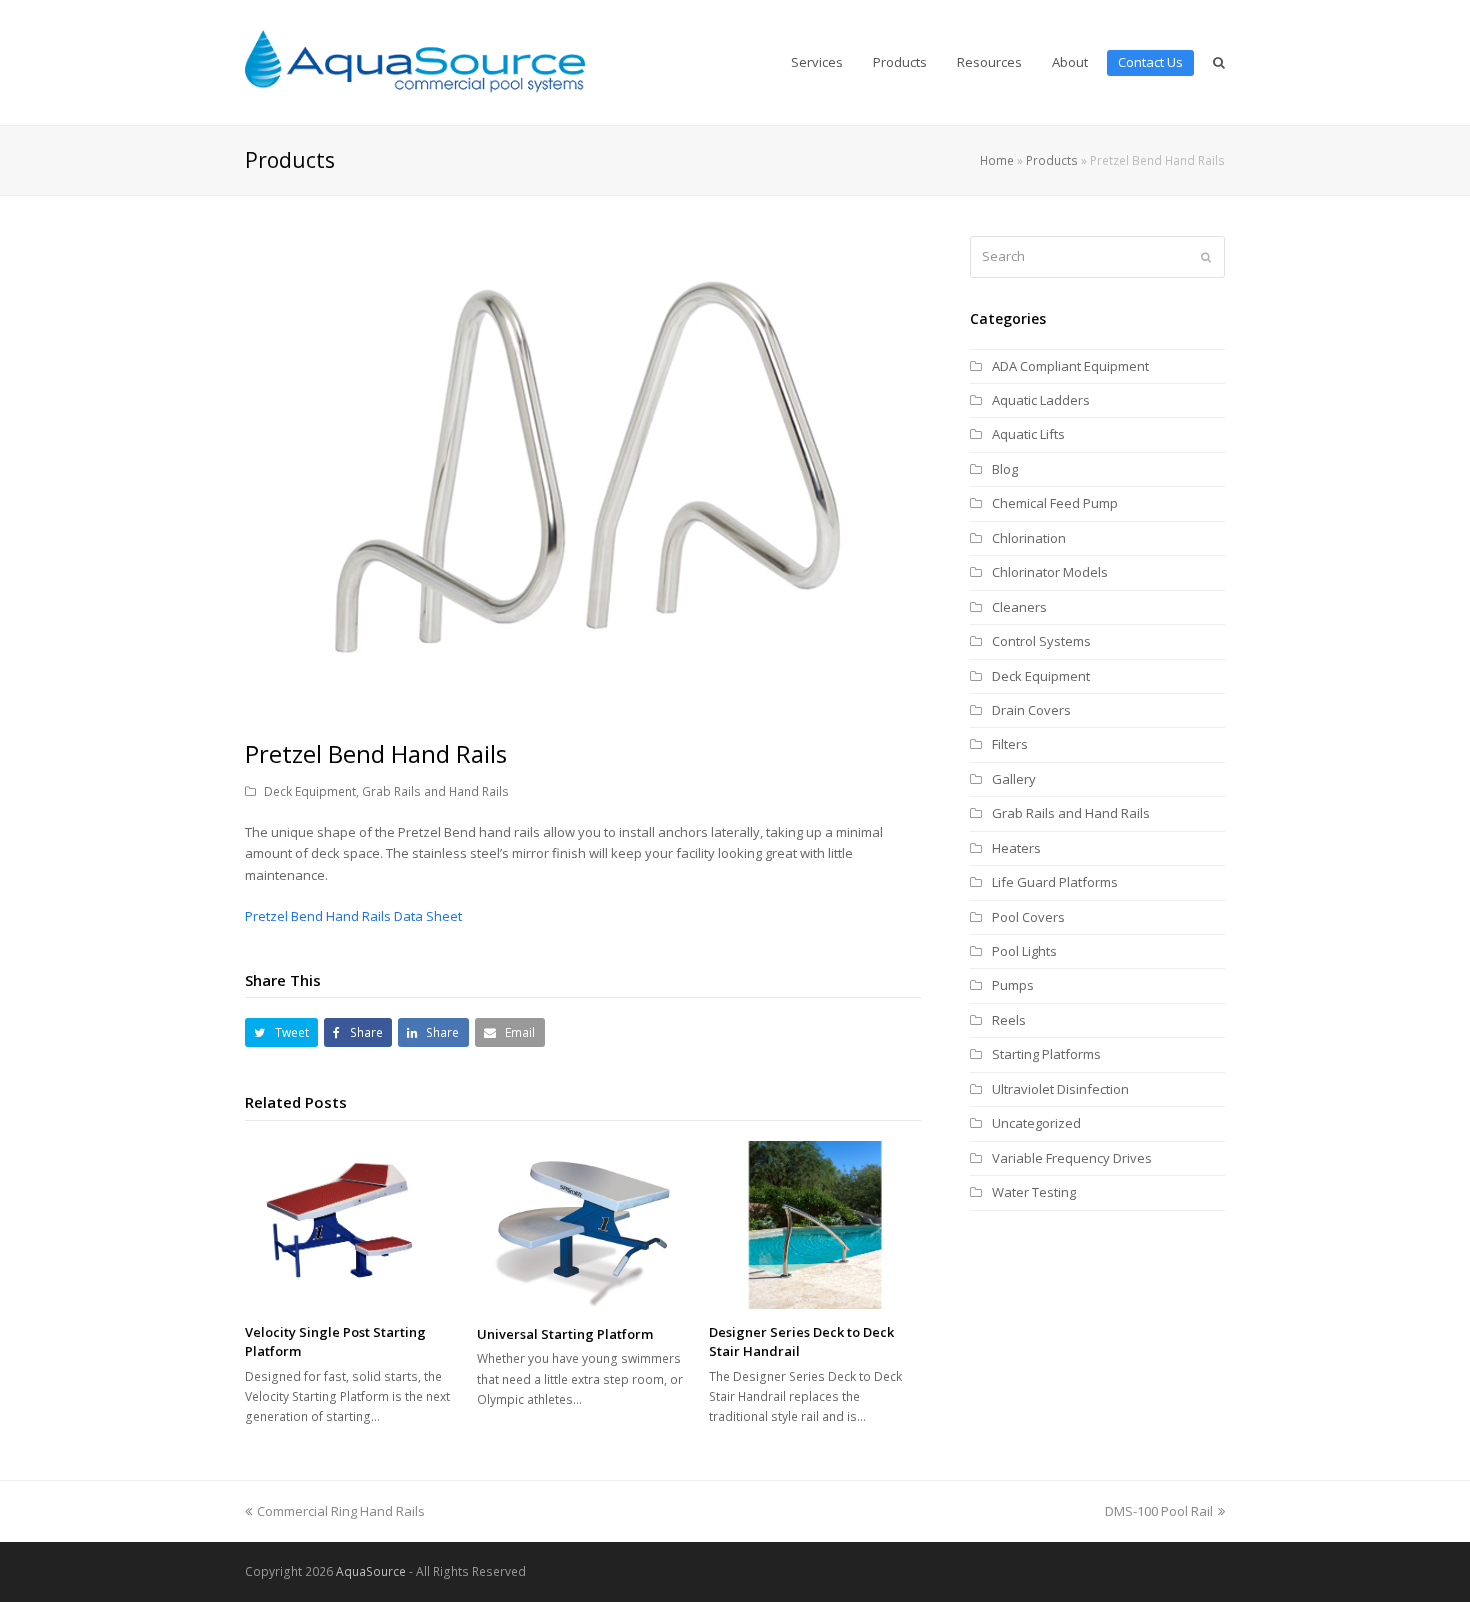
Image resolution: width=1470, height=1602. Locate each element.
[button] (281, 1032)
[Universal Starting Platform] (583, 1226)
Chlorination (1029, 538)
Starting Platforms (1046, 1054)
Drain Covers (1031, 710)
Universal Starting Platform (565, 1334)
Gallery (1014, 779)
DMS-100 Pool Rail (1159, 1511)
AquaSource (371, 1571)
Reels (1009, 1020)
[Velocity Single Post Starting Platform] (351, 1225)
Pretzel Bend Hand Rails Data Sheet (353, 916)
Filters (1010, 744)
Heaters (1016, 848)
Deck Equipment (310, 791)
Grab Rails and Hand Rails (435, 791)
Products (1052, 160)
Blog (1005, 469)
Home (997, 160)
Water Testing (1034, 1192)
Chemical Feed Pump (1055, 503)
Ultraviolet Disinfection (1060, 1089)
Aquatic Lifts (1028, 434)
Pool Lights (1024, 951)
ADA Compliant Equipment (1070, 366)
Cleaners (1019, 607)
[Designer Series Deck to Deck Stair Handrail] (815, 1225)
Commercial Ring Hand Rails (340, 1511)
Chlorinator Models (1050, 572)
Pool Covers (1028, 917)
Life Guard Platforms (1055, 882)
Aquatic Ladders (1041, 400)
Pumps (1013, 985)
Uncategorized (1036, 1123)
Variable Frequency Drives (1072, 1158)
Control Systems (1041, 641)
